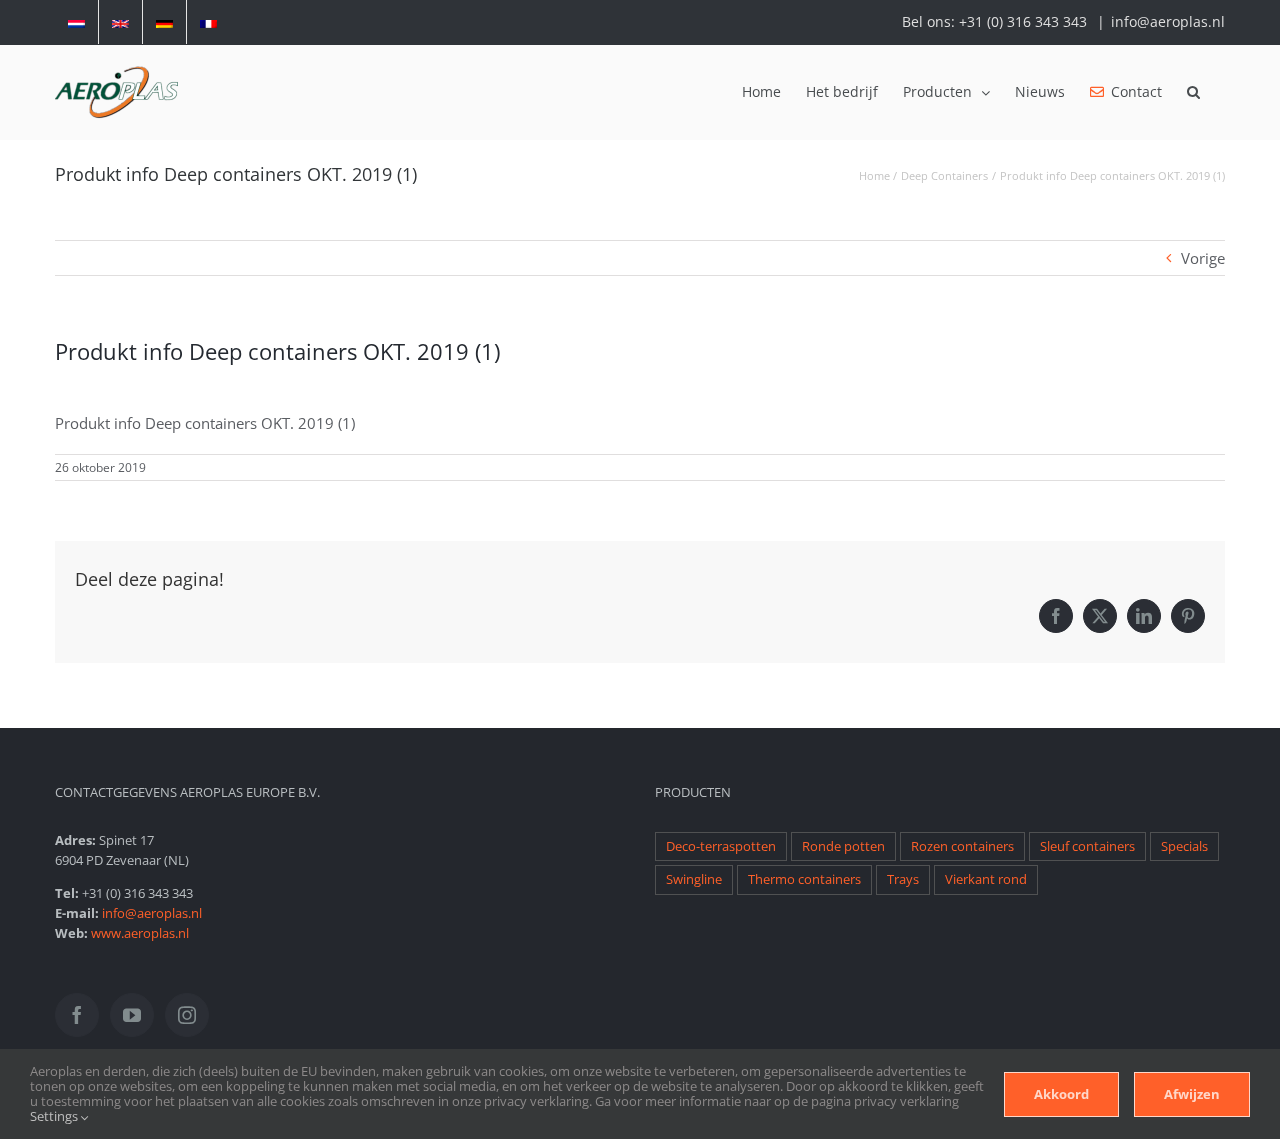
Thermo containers (804, 879)
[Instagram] (187, 1015)
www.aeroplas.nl (140, 933)
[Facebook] (77, 1015)
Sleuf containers (1087, 846)
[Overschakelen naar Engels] (120, 22)
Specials (1184, 846)
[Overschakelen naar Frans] (208, 22)
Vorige (1203, 258)
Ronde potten (843, 846)
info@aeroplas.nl (1168, 21)
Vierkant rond (986, 879)
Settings (55, 1116)
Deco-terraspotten (721, 846)
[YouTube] (132, 1015)
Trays (903, 879)
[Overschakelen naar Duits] (164, 22)
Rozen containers (962, 846)
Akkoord (1061, 1094)
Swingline (694, 879)
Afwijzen (1192, 1094)
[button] (1193, 92)
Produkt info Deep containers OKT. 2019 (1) (205, 423)
